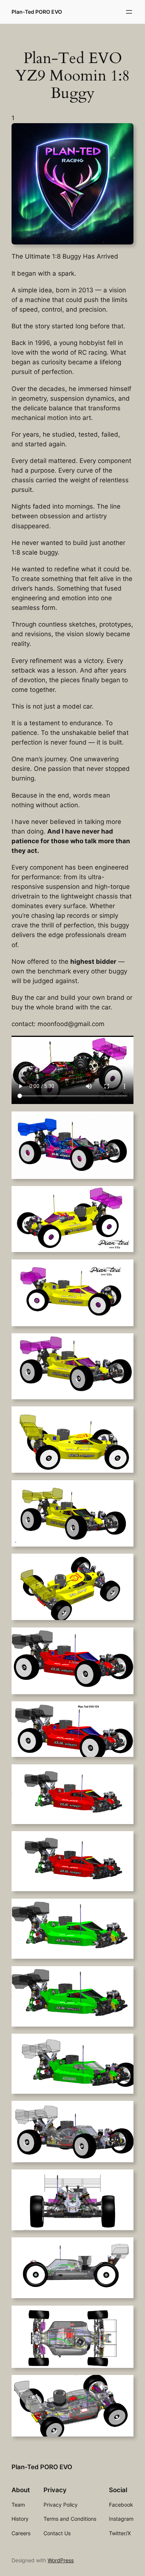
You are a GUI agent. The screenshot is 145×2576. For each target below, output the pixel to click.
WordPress (61, 2560)
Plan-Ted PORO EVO (37, 12)
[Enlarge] (124, 133)
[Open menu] (129, 12)
